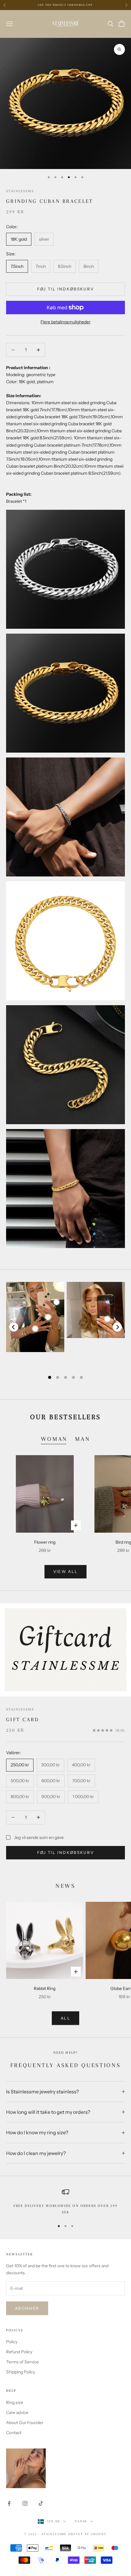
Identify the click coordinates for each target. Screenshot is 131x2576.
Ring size (15, 2402)
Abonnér (27, 2308)
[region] (65, 2202)
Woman (54, 1439)
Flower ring (45, 1542)
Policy (12, 2342)
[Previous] (14, 1327)
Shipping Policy (21, 2372)
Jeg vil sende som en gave (39, 1837)
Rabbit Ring (45, 1988)
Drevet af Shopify (87, 2534)
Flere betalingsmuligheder (65, 322)
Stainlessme (20, 191)
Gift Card (23, 1719)
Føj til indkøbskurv (65, 289)
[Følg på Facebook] (9, 2503)
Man (83, 1439)
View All (66, 1571)
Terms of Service (22, 2362)
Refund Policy (19, 2352)
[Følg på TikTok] (41, 2503)
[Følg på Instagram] (25, 2503)
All (65, 2018)
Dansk (81, 2521)
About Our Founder (25, 2423)
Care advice (17, 2412)
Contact (14, 2433)
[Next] (117, 1327)
